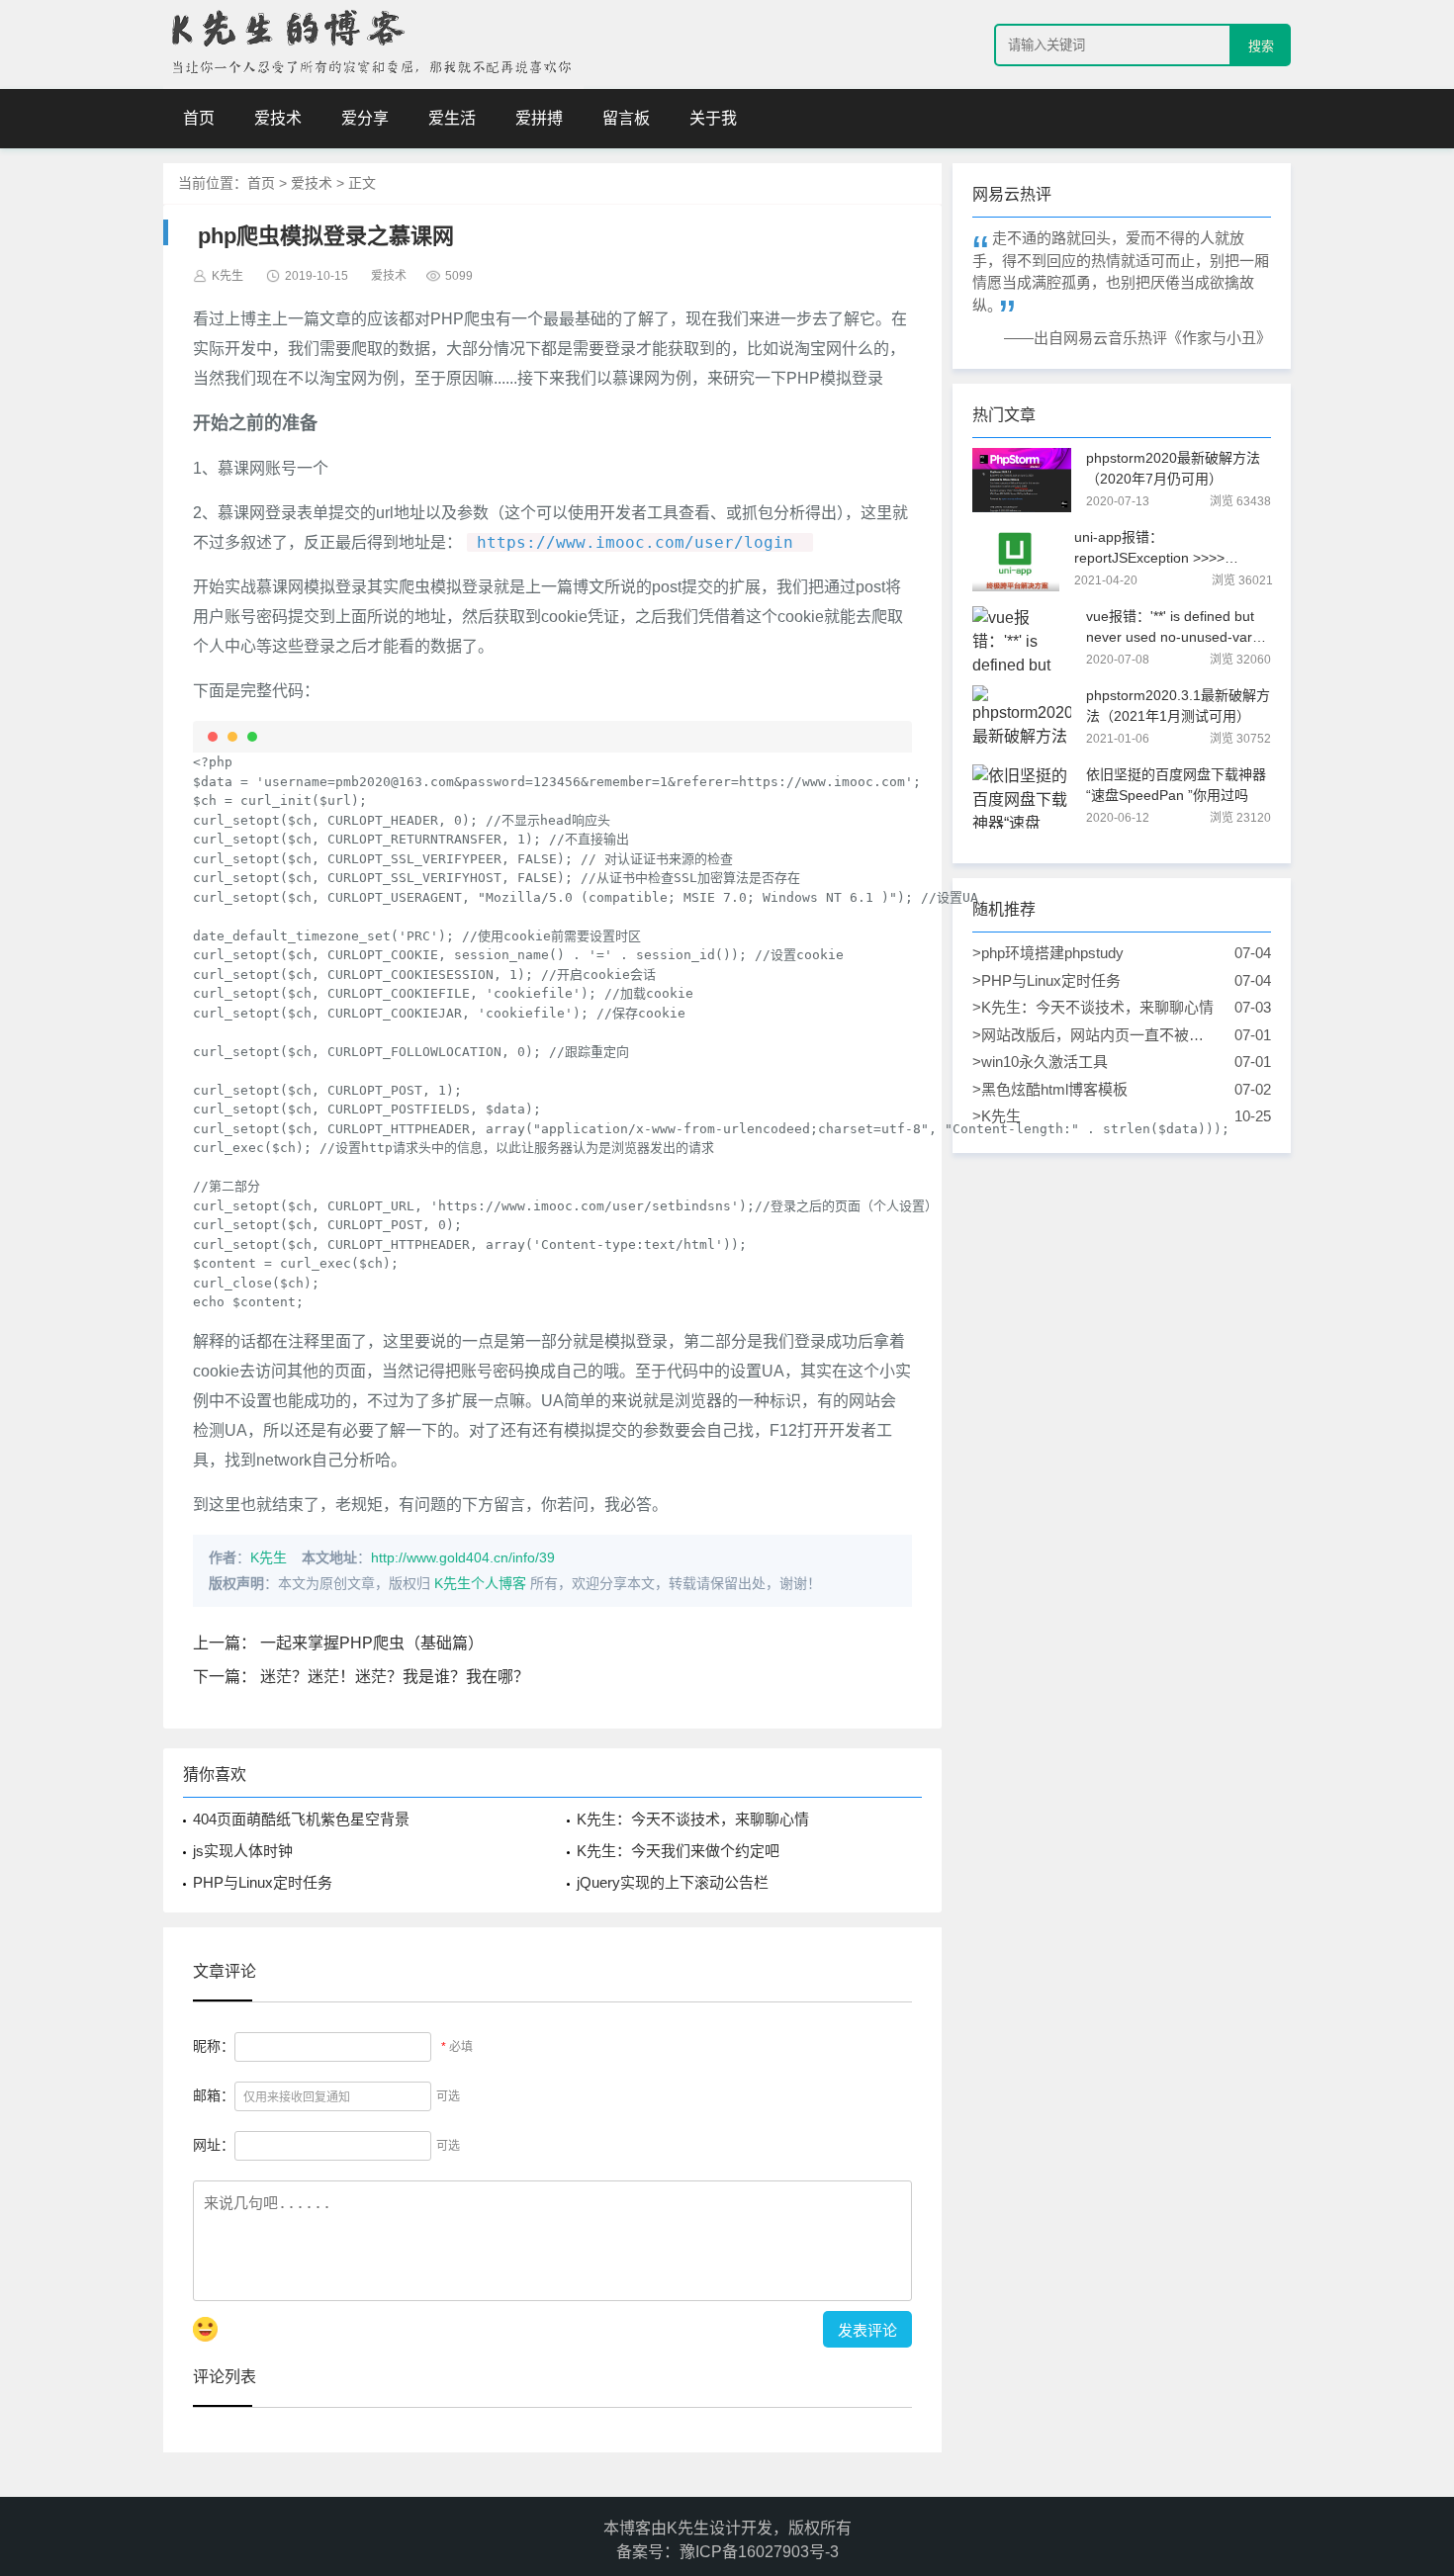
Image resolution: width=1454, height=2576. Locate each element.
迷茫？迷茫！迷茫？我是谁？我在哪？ (395, 1677)
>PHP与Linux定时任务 (1095, 980)
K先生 (269, 1557)
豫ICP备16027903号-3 (759, 2552)
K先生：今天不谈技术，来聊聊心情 (693, 1819)
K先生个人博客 (480, 1583)
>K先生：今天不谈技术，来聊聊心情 (1095, 1007)
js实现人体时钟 (243, 1851)
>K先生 (1095, 1116)
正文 (362, 183)
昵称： (214, 2046)
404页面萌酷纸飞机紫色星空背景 (301, 1819)
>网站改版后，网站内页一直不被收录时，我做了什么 (1095, 1037)
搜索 (1261, 46)
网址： (214, 2145)
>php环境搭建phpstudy (1095, 953)
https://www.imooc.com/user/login (635, 542)
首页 (199, 118)
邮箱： (214, 2095)
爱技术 (278, 118)
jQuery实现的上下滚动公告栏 (673, 1882)
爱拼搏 (539, 118)
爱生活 (452, 118)
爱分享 (365, 118)
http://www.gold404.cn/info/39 (463, 1557)
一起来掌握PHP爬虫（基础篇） (372, 1643)
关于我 (713, 118)
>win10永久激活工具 (1095, 1062)
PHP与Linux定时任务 (263, 1882)
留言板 (626, 118)
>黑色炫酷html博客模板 (1095, 1089)
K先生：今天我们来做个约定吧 (678, 1851)
